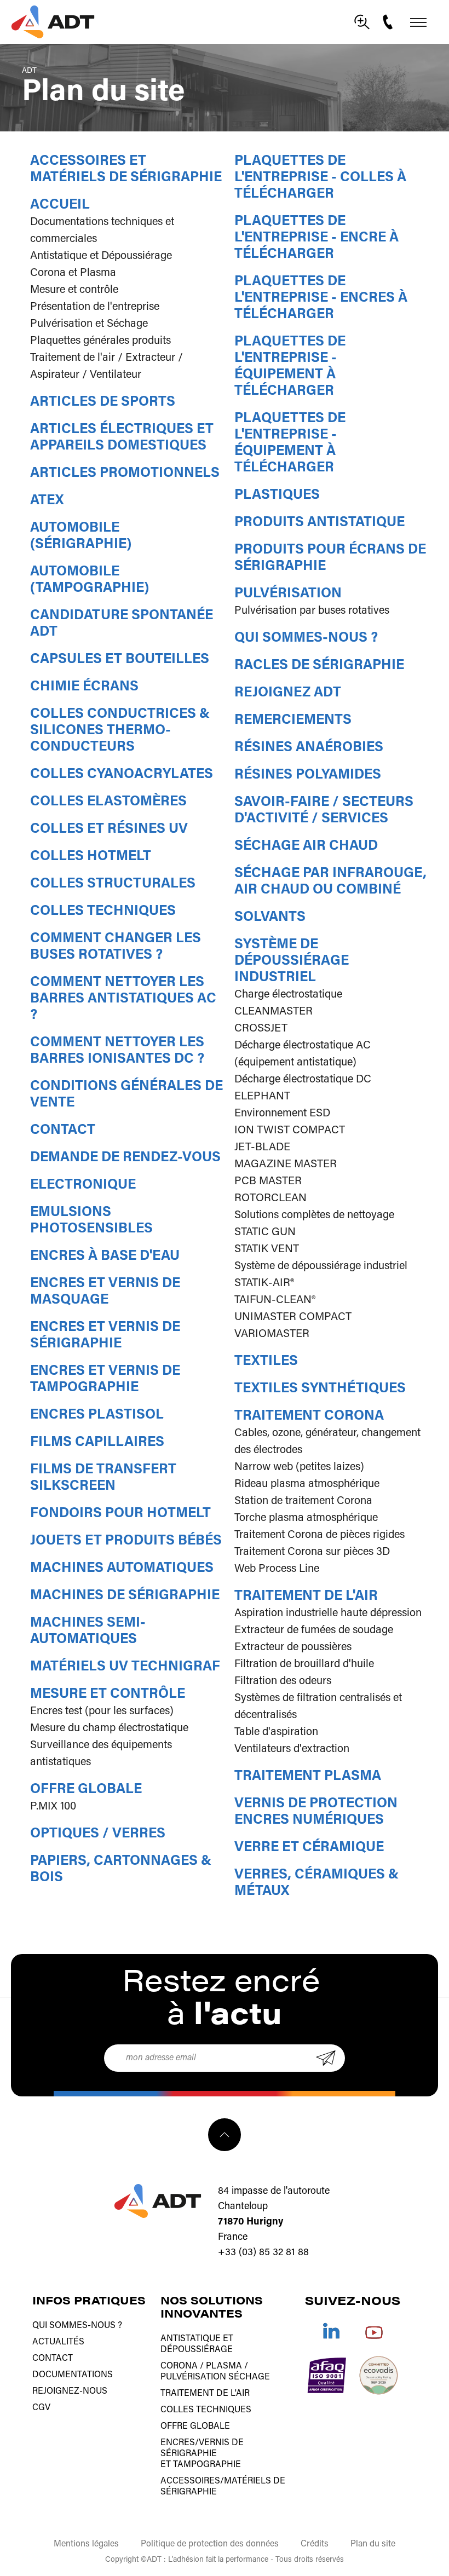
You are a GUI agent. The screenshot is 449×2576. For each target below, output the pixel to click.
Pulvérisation (288, 594)
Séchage (249, 2377)
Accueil (60, 205)
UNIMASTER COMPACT (293, 1317)
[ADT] (53, 22)
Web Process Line (277, 1569)
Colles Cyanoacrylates (122, 774)
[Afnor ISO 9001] (327, 2375)
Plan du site (373, 2544)
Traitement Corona (309, 1416)
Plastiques (277, 495)
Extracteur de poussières (293, 1647)
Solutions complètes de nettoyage (314, 1215)
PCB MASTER (268, 1182)
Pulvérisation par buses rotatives (312, 611)
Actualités (58, 2342)
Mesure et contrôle (74, 290)
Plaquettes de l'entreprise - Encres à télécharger (321, 298)
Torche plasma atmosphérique (306, 1518)
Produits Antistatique (320, 523)
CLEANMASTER (274, 1012)
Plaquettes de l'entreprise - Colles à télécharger (320, 178)
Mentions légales (86, 2544)
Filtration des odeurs (283, 1681)
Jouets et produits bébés (126, 1541)
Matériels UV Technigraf (125, 1667)
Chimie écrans (84, 687)
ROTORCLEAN (270, 1198)
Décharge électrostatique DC (303, 1080)
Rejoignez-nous (70, 2391)
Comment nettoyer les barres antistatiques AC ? (123, 999)
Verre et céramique (309, 1848)
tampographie (207, 2465)
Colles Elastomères (108, 802)
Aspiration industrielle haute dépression (328, 1613)
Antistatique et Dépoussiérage (101, 256)
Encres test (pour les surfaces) (102, 1711)
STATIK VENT (267, 1249)
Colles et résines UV (109, 829)
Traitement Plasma (308, 1776)
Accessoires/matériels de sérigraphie (223, 2487)
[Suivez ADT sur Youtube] (374, 2331)
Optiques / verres (98, 1834)
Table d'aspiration (276, 1732)
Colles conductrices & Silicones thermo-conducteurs (120, 731)
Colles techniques (103, 911)
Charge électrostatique (288, 995)
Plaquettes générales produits (100, 341)
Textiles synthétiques (320, 1389)
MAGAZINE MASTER (286, 1165)
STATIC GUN (265, 1232)
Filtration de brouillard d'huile (304, 1664)
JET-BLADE (262, 1148)
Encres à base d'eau (105, 1256)
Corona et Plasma (73, 273)
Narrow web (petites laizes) (299, 1467)
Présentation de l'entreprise (95, 307)
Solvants (270, 917)
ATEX (47, 501)
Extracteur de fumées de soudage (314, 1630)
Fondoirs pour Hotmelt (120, 1514)
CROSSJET (261, 1029)
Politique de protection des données (210, 2544)
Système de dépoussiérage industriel (292, 961)
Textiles (266, 1361)
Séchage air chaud (306, 846)
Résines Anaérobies (309, 748)
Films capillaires (97, 1442)
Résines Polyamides (308, 775)
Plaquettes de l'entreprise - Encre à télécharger (316, 238)
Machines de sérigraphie (125, 1596)
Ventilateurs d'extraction (292, 1749)
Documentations (73, 2375)
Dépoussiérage (197, 2350)
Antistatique (191, 2339)
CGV (41, 2408)
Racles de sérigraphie (319, 665)
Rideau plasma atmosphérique (307, 1484)
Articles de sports (103, 402)
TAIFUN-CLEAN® (275, 1300)
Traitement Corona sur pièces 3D (312, 1552)
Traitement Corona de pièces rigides (320, 1535)
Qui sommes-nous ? (306, 638)
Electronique (83, 1185)
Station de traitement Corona (303, 1501)
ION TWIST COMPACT (290, 1131)
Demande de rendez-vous (125, 1158)
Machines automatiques (122, 1568)
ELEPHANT (262, 1097)
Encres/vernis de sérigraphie (202, 2448)
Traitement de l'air (306, 1596)
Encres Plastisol (97, 1415)
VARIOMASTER (272, 1334)
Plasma (224, 2366)
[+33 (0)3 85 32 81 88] (389, 22)
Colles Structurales (113, 884)
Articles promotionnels (125, 473)
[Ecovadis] (379, 2375)
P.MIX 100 (53, 1807)
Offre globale (86, 1790)
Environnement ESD (282, 1114)
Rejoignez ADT (288, 693)
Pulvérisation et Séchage (89, 324)
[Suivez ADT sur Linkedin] (331, 2331)
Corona (179, 2366)
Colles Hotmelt (91, 857)
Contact (63, 1130)
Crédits (315, 2544)
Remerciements (293, 720)
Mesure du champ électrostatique (109, 1728)
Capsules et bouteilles (120, 659)
